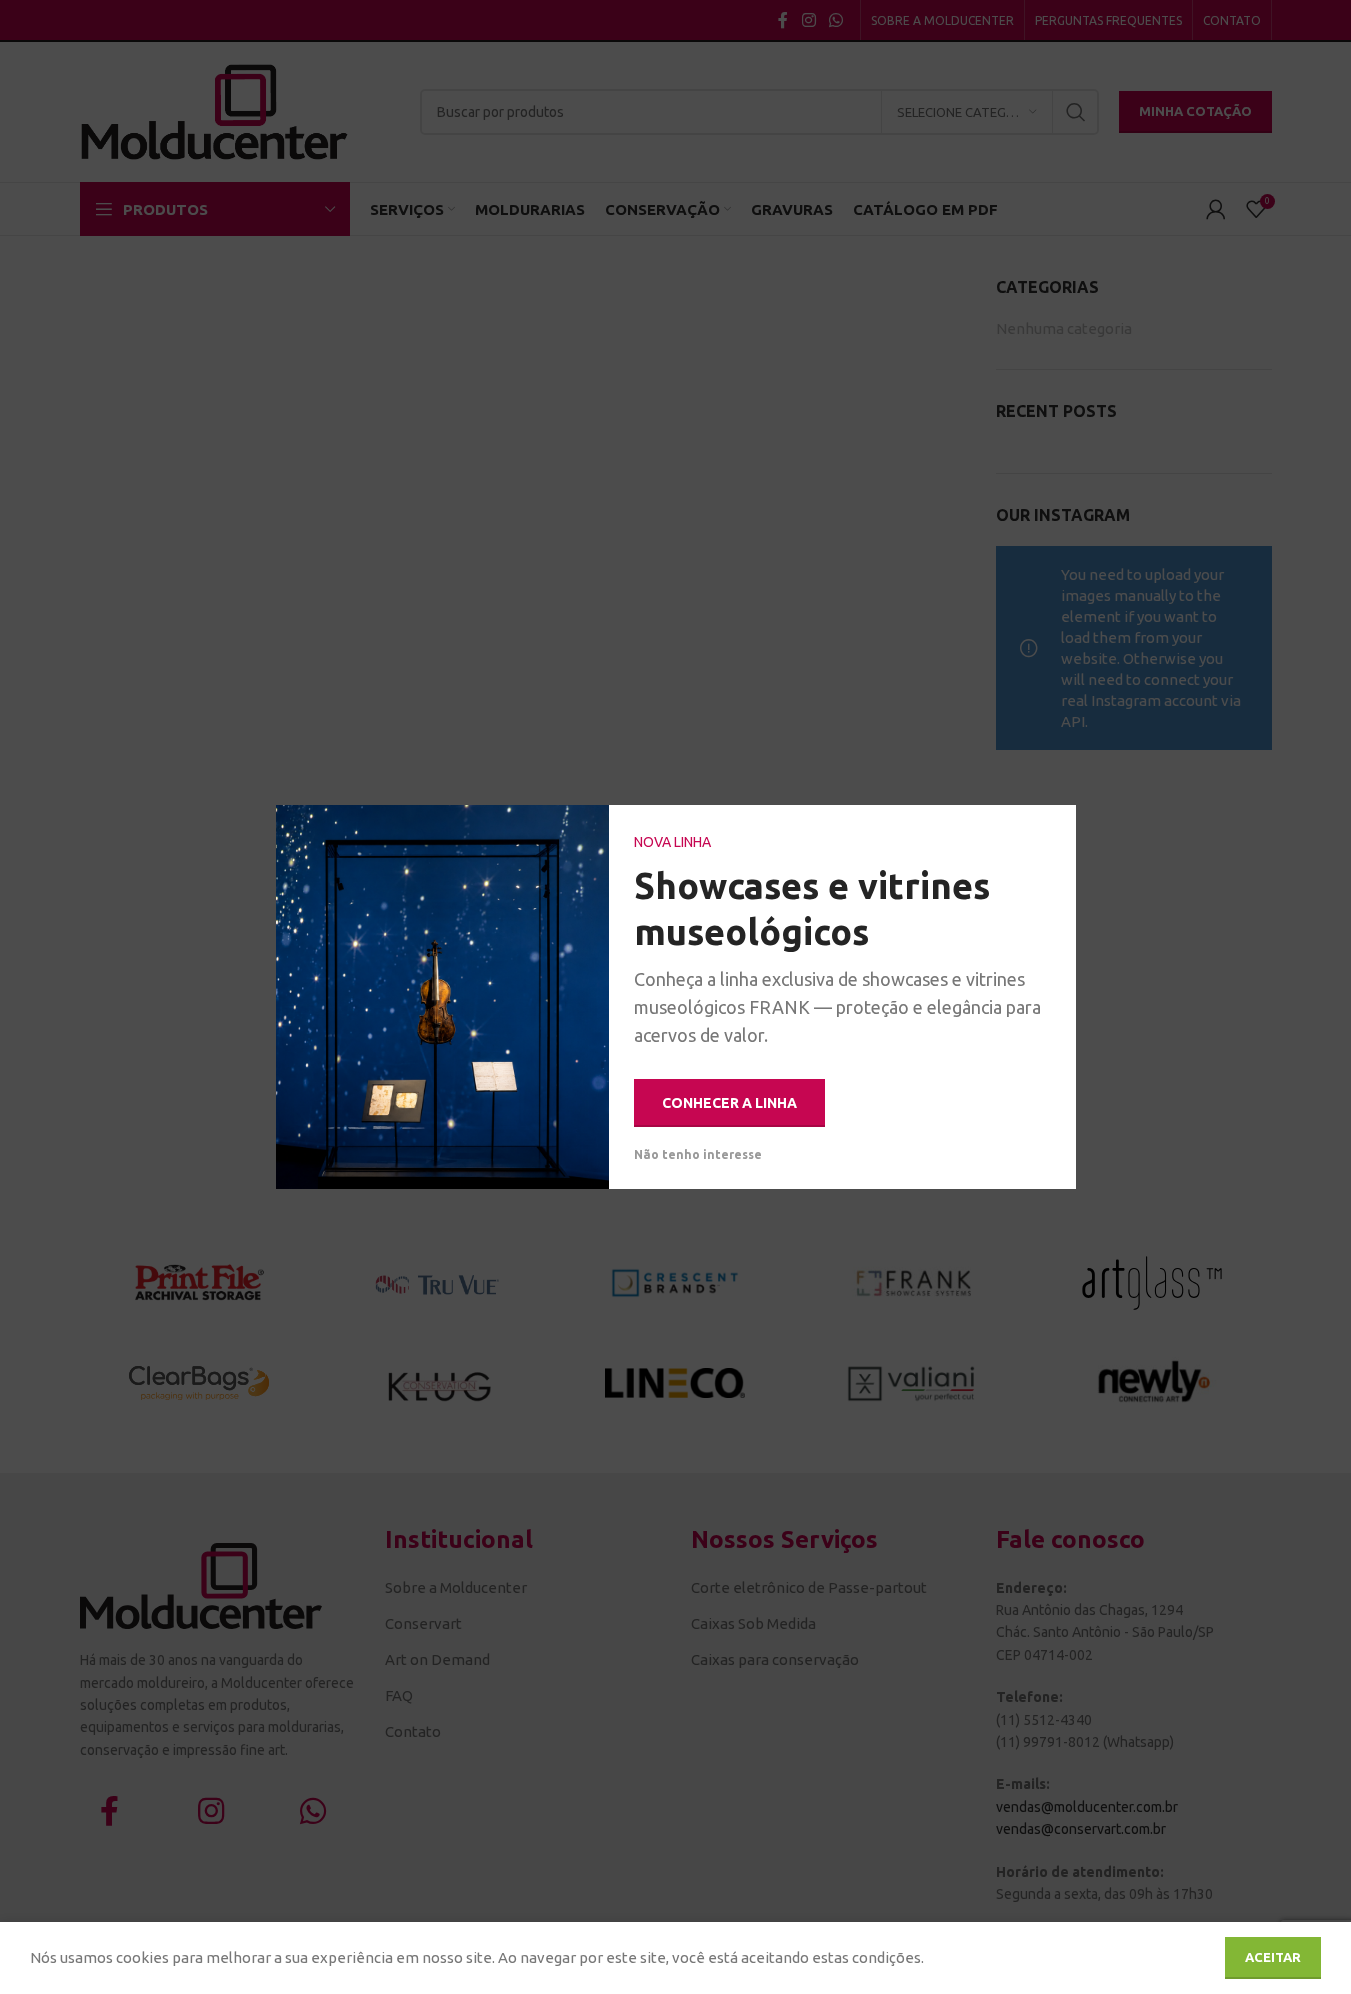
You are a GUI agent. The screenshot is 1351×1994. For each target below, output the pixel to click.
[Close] (1051, 830)
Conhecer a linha (729, 1103)
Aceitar (1273, 1957)
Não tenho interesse (698, 1154)
